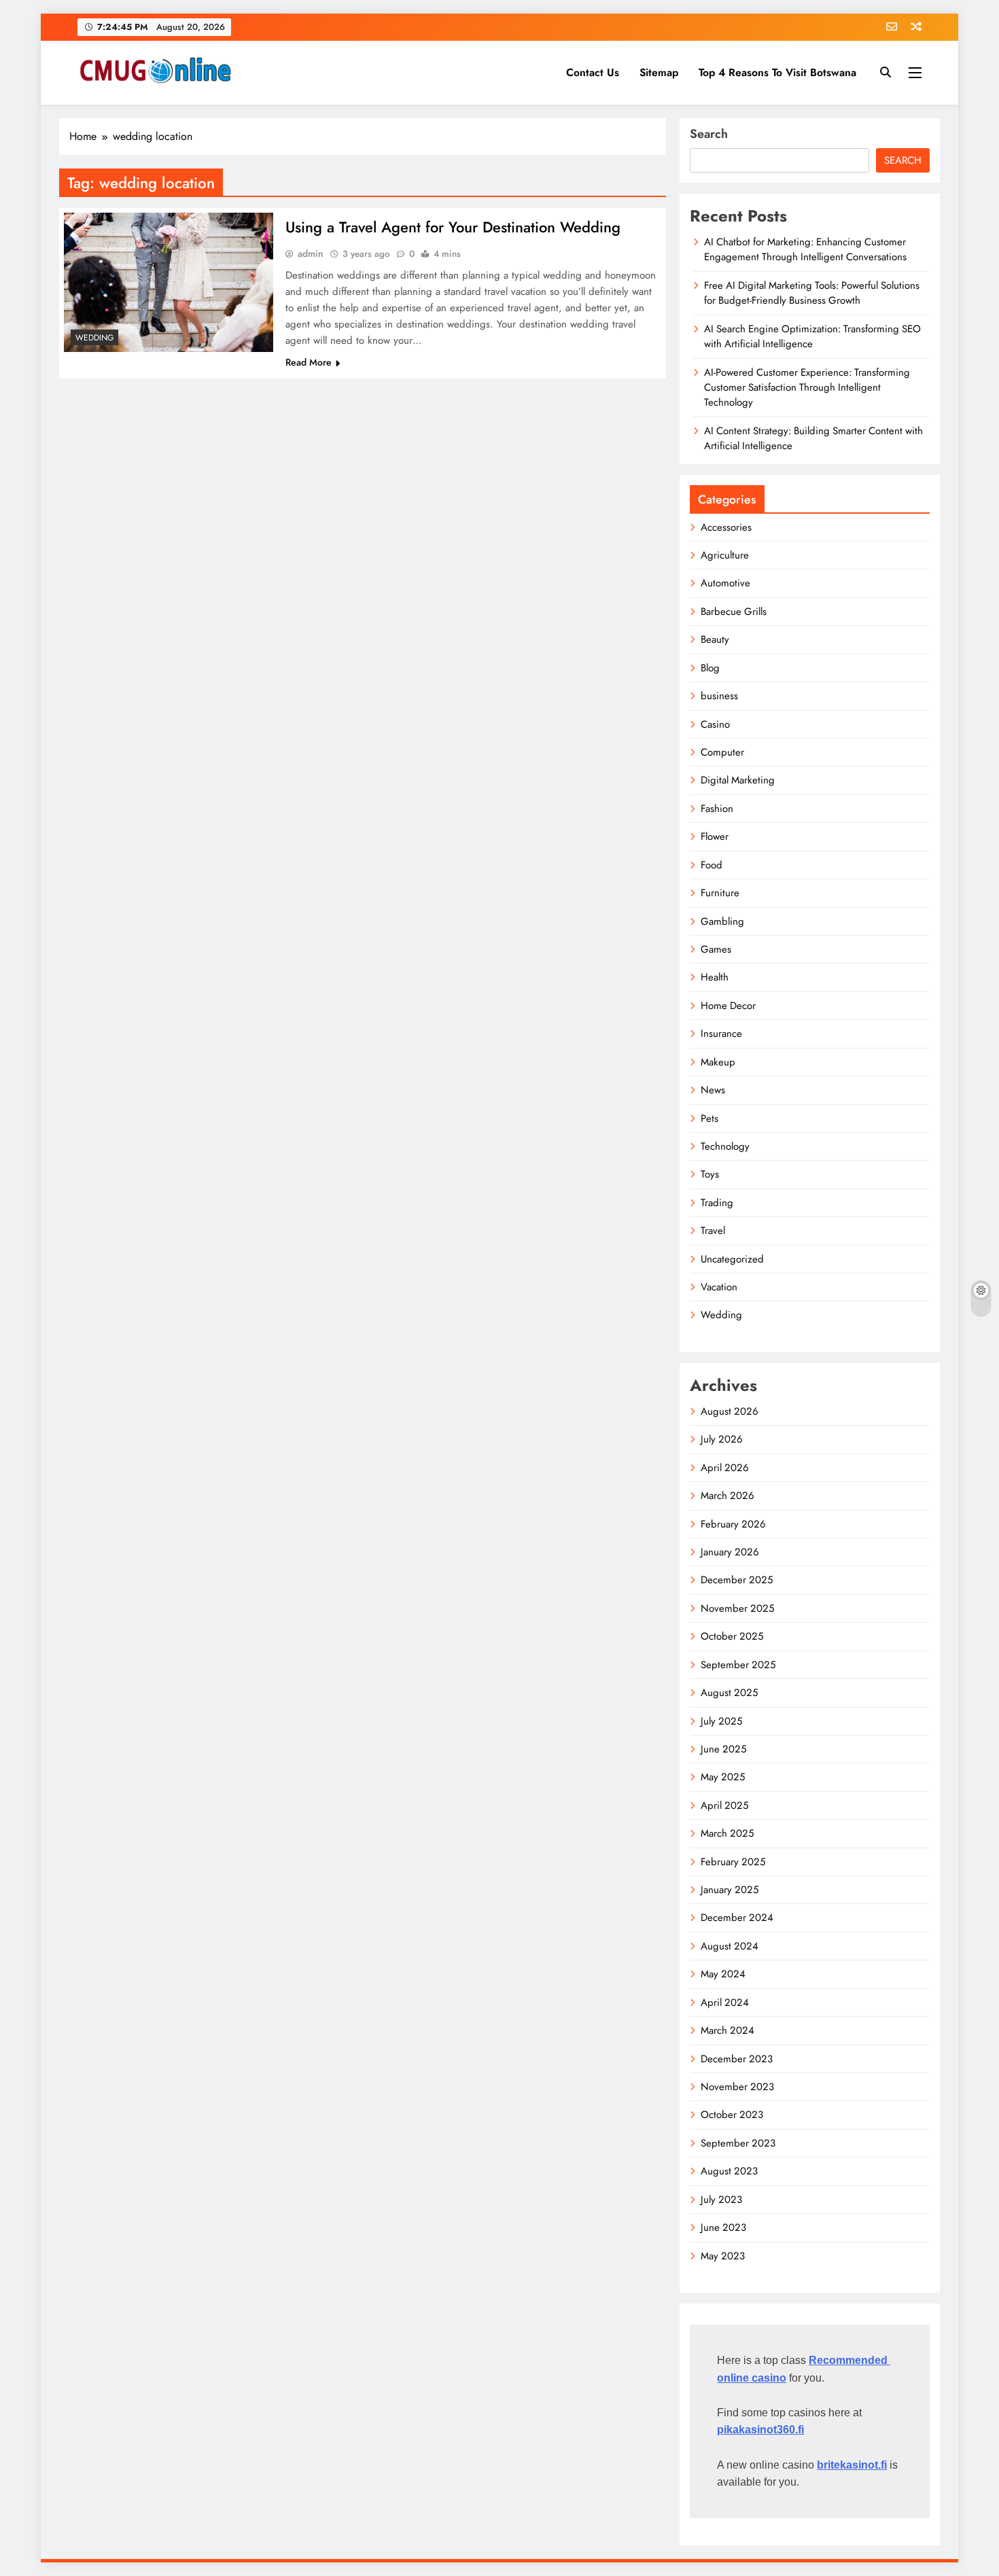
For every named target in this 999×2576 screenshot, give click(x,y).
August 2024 (730, 1946)
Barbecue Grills (734, 612)
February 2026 (733, 1524)
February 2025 (733, 1862)
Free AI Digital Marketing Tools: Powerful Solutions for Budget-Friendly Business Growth (812, 293)
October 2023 (732, 2115)
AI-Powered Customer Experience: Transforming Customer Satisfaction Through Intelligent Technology (807, 388)
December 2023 (737, 2059)
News (713, 1090)
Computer (722, 752)
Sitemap (659, 72)
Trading (717, 1203)
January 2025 (730, 1890)
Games (716, 949)
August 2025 (729, 1693)
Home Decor (728, 1006)
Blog (710, 668)
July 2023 (721, 2200)
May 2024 (723, 1974)
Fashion (717, 809)
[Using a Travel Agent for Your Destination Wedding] (169, 282)
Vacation (719, 1287)
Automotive (725, 583)
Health (715, 977)
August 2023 (729, 2171)
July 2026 (722, 1439)
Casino (715, 724)
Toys (710, 1174)
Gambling (722, 921)
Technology (725, 1146)
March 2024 (728, 2030)
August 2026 (730, 1411)
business (719, 696)
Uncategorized (732, 1259)
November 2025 (737, 1608)
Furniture (720, 893)
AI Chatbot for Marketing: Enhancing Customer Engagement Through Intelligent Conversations (805, 249)
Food (712, 865)
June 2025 (723, 1749)
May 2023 (723, 2256)
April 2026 (725, 1468)
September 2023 (738, 2143)
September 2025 (738, 1665)
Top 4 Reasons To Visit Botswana (777, 72)
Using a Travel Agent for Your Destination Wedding (453, 227)
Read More (309, 362)
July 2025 (721, 1721)
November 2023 (737, 2087)
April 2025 (724, 1805)
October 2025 (732, 1636)
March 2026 (728, 1496)
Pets (709, 1118)
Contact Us (593, 72)
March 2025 (727, 1833)
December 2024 (737, 1918)
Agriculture (725, 555)
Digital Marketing (738, 780)
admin (311, 253)
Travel (713, 1231)
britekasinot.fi (852, 2465)
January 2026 (730, 1552)
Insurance (721, 1034)
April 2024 (725, 2002)
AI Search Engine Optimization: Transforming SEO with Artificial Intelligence (812, 336)
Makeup (718, 1062)
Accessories (726, 527)
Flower (715, 836)
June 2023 (723, 2227)
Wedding (94, 338)
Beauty (715, 639)
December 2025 (737, 1580)
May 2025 (723, 1777)
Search (709, 134)
